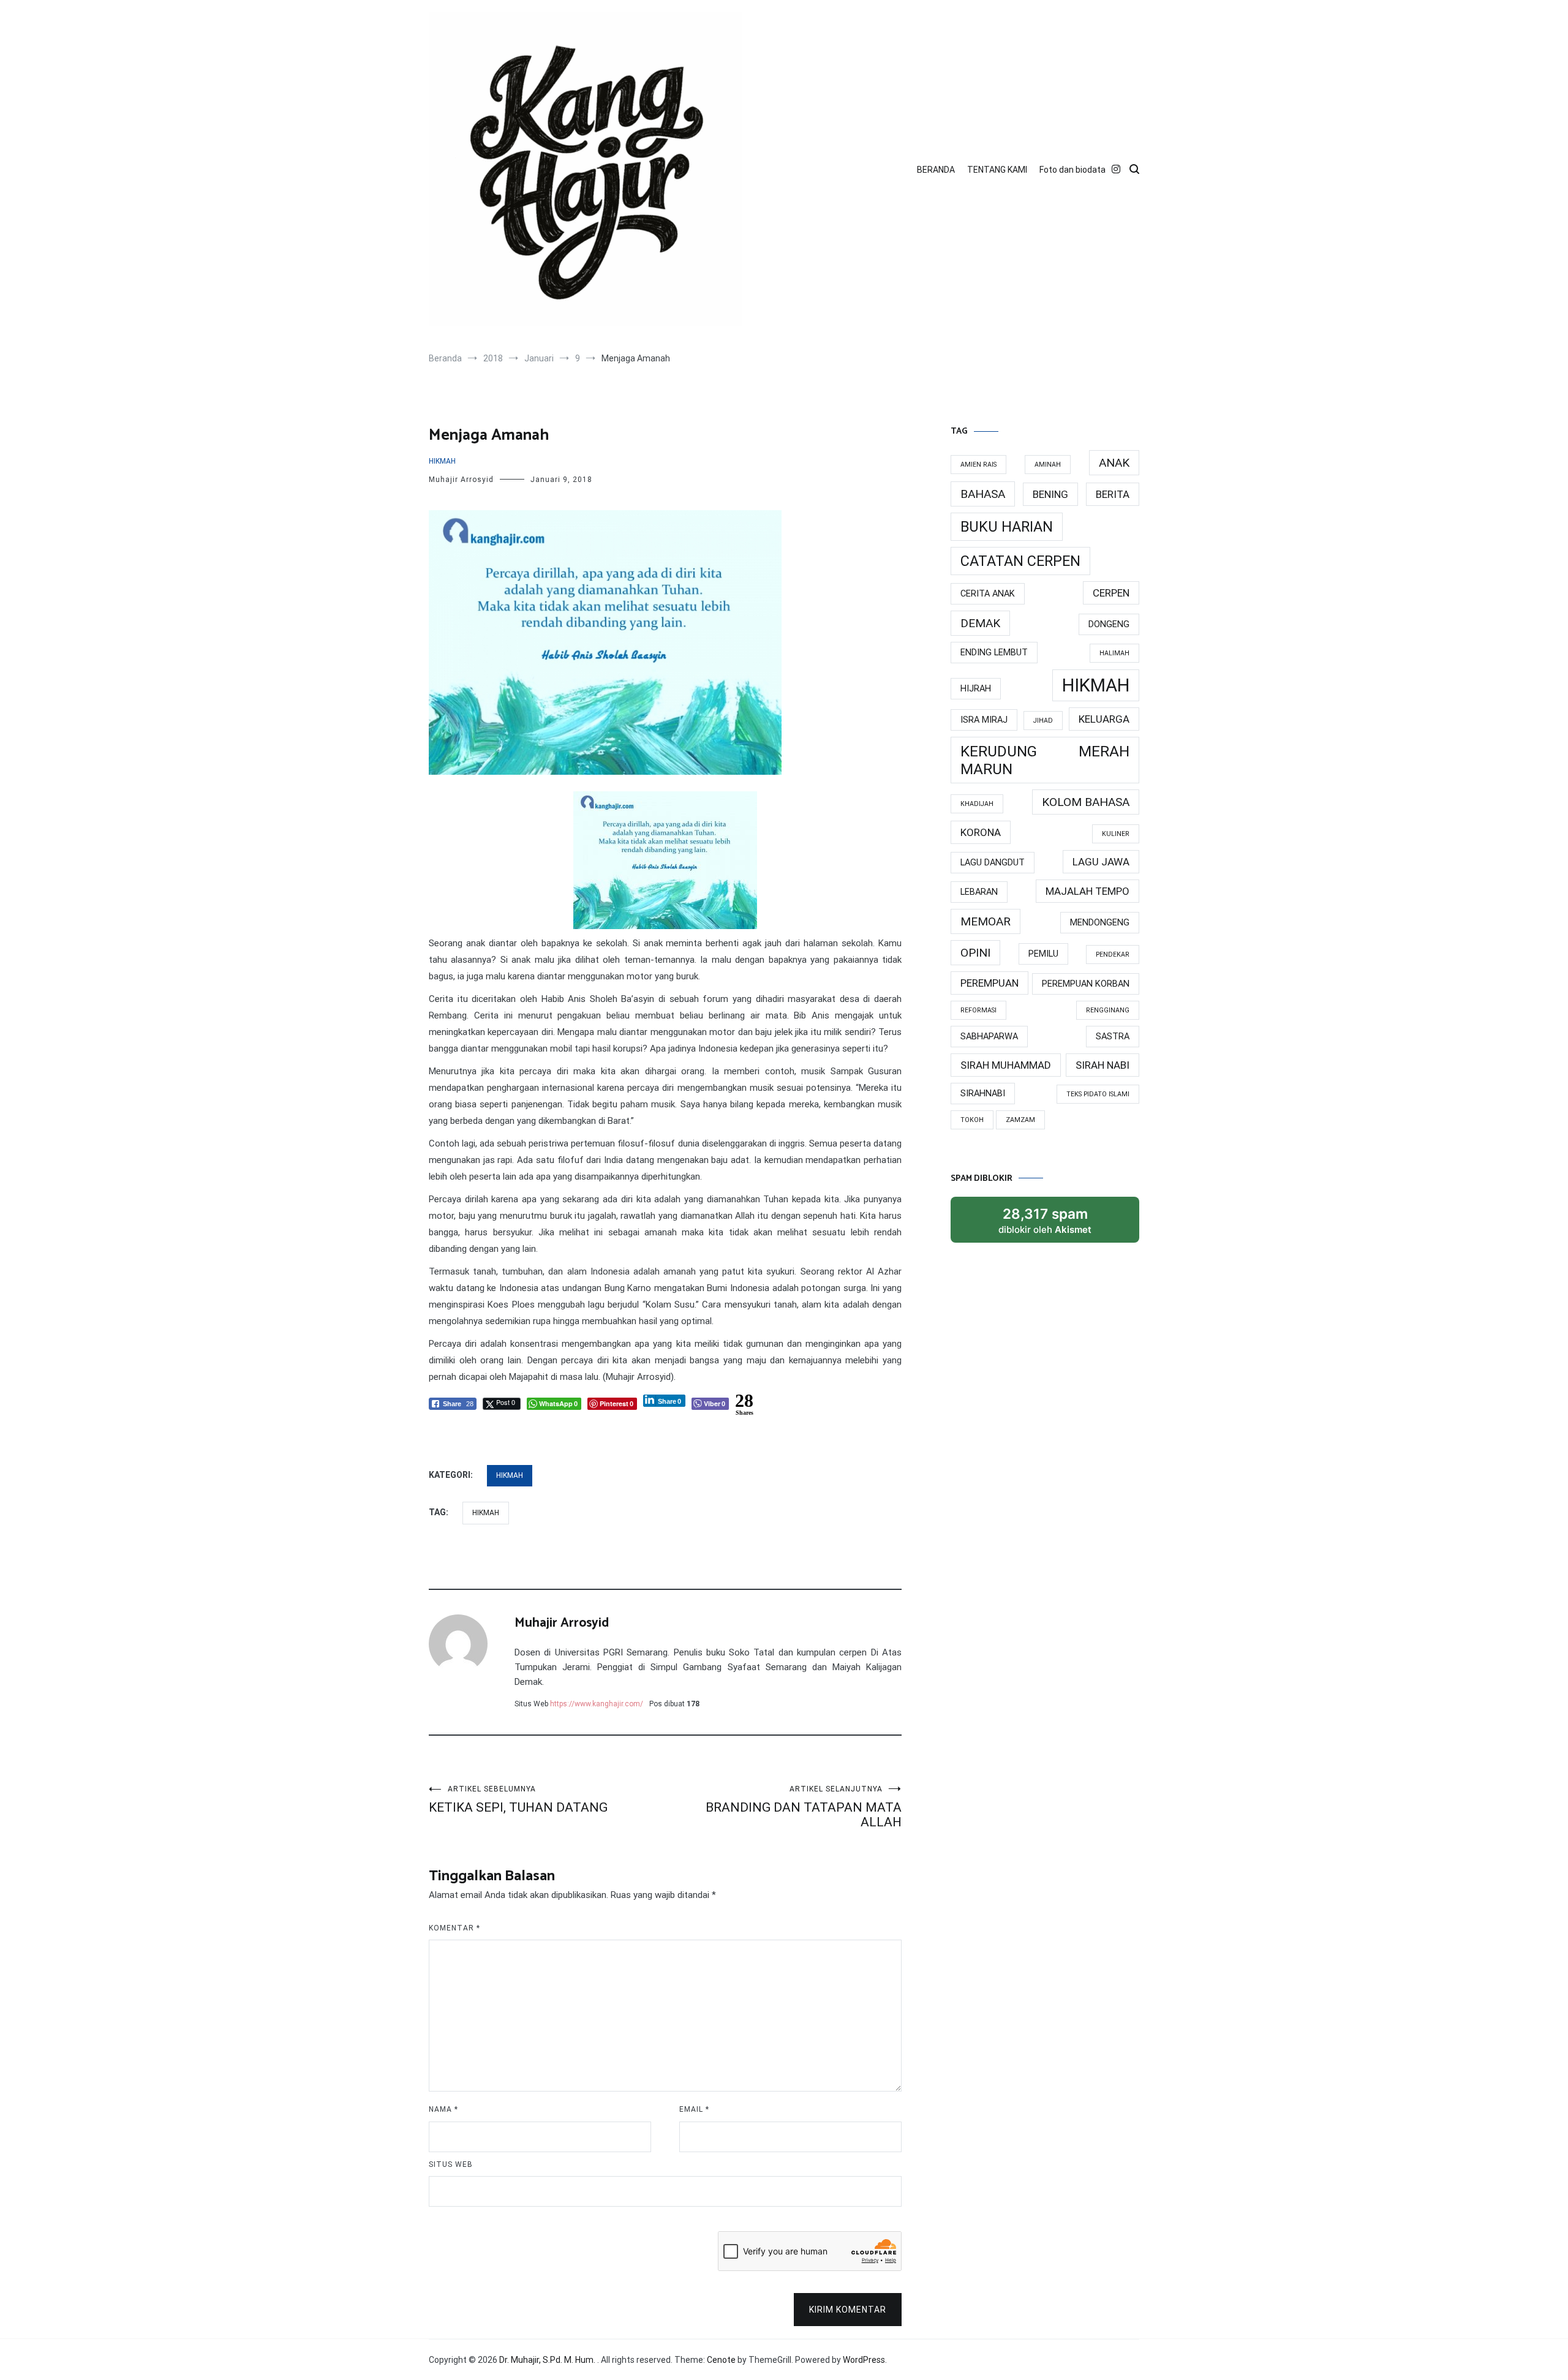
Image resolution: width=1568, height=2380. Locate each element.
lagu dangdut (993, 863)
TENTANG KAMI (997, 170)
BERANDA (936, 170)
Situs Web (451, 2164)
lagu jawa (1101, 862)
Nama (443, 2109)
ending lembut (994, 653)
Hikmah (442, 461)
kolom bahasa (1086, 802)
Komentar (454, 1928)
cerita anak (988, 594)
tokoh (972, 1120)
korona (981, 832)
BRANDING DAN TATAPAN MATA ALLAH (804, 1807)
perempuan (989, 983)
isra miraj (984, 720)
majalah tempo (1087, 891)
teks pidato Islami (1098, 1094)
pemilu (1043, 954)
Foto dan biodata (1072, 170)
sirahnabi (983, 1094)
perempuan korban (1086, 984)
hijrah (976, 689)
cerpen (1111, 593)
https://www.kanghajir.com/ (597, 1704)
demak (980, 623)
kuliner (1116, 834)
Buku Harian (1007, 527)
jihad (1043, 721)
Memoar (986, 921)
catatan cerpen (1020, 561)
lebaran (979, 892)
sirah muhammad (1006, 1065)
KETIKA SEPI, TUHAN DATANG (518, 1800)
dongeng (1109, 624)
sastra (1113, 1037)
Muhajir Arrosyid (461, 480)
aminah (1048, 465)
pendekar (1113, 955)
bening (1050, 494)
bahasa (983, 494)
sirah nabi (1102, 1065)
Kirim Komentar (848, 2310)
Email (694, 2109)
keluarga (1104, 719)
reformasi (978, 1010)
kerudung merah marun (1045, 760)
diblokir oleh (1057, 1224)
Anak (1114, 463)
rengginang (1108, 1010)
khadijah (977, 804)
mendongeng (1100, 923)
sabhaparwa (989, 1037)
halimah (1114, 653)
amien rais (978, 465)
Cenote (721, 2360)
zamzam (1020, 1120)
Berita (1113, 494)
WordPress (864, 2360)
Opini (975, 953)
